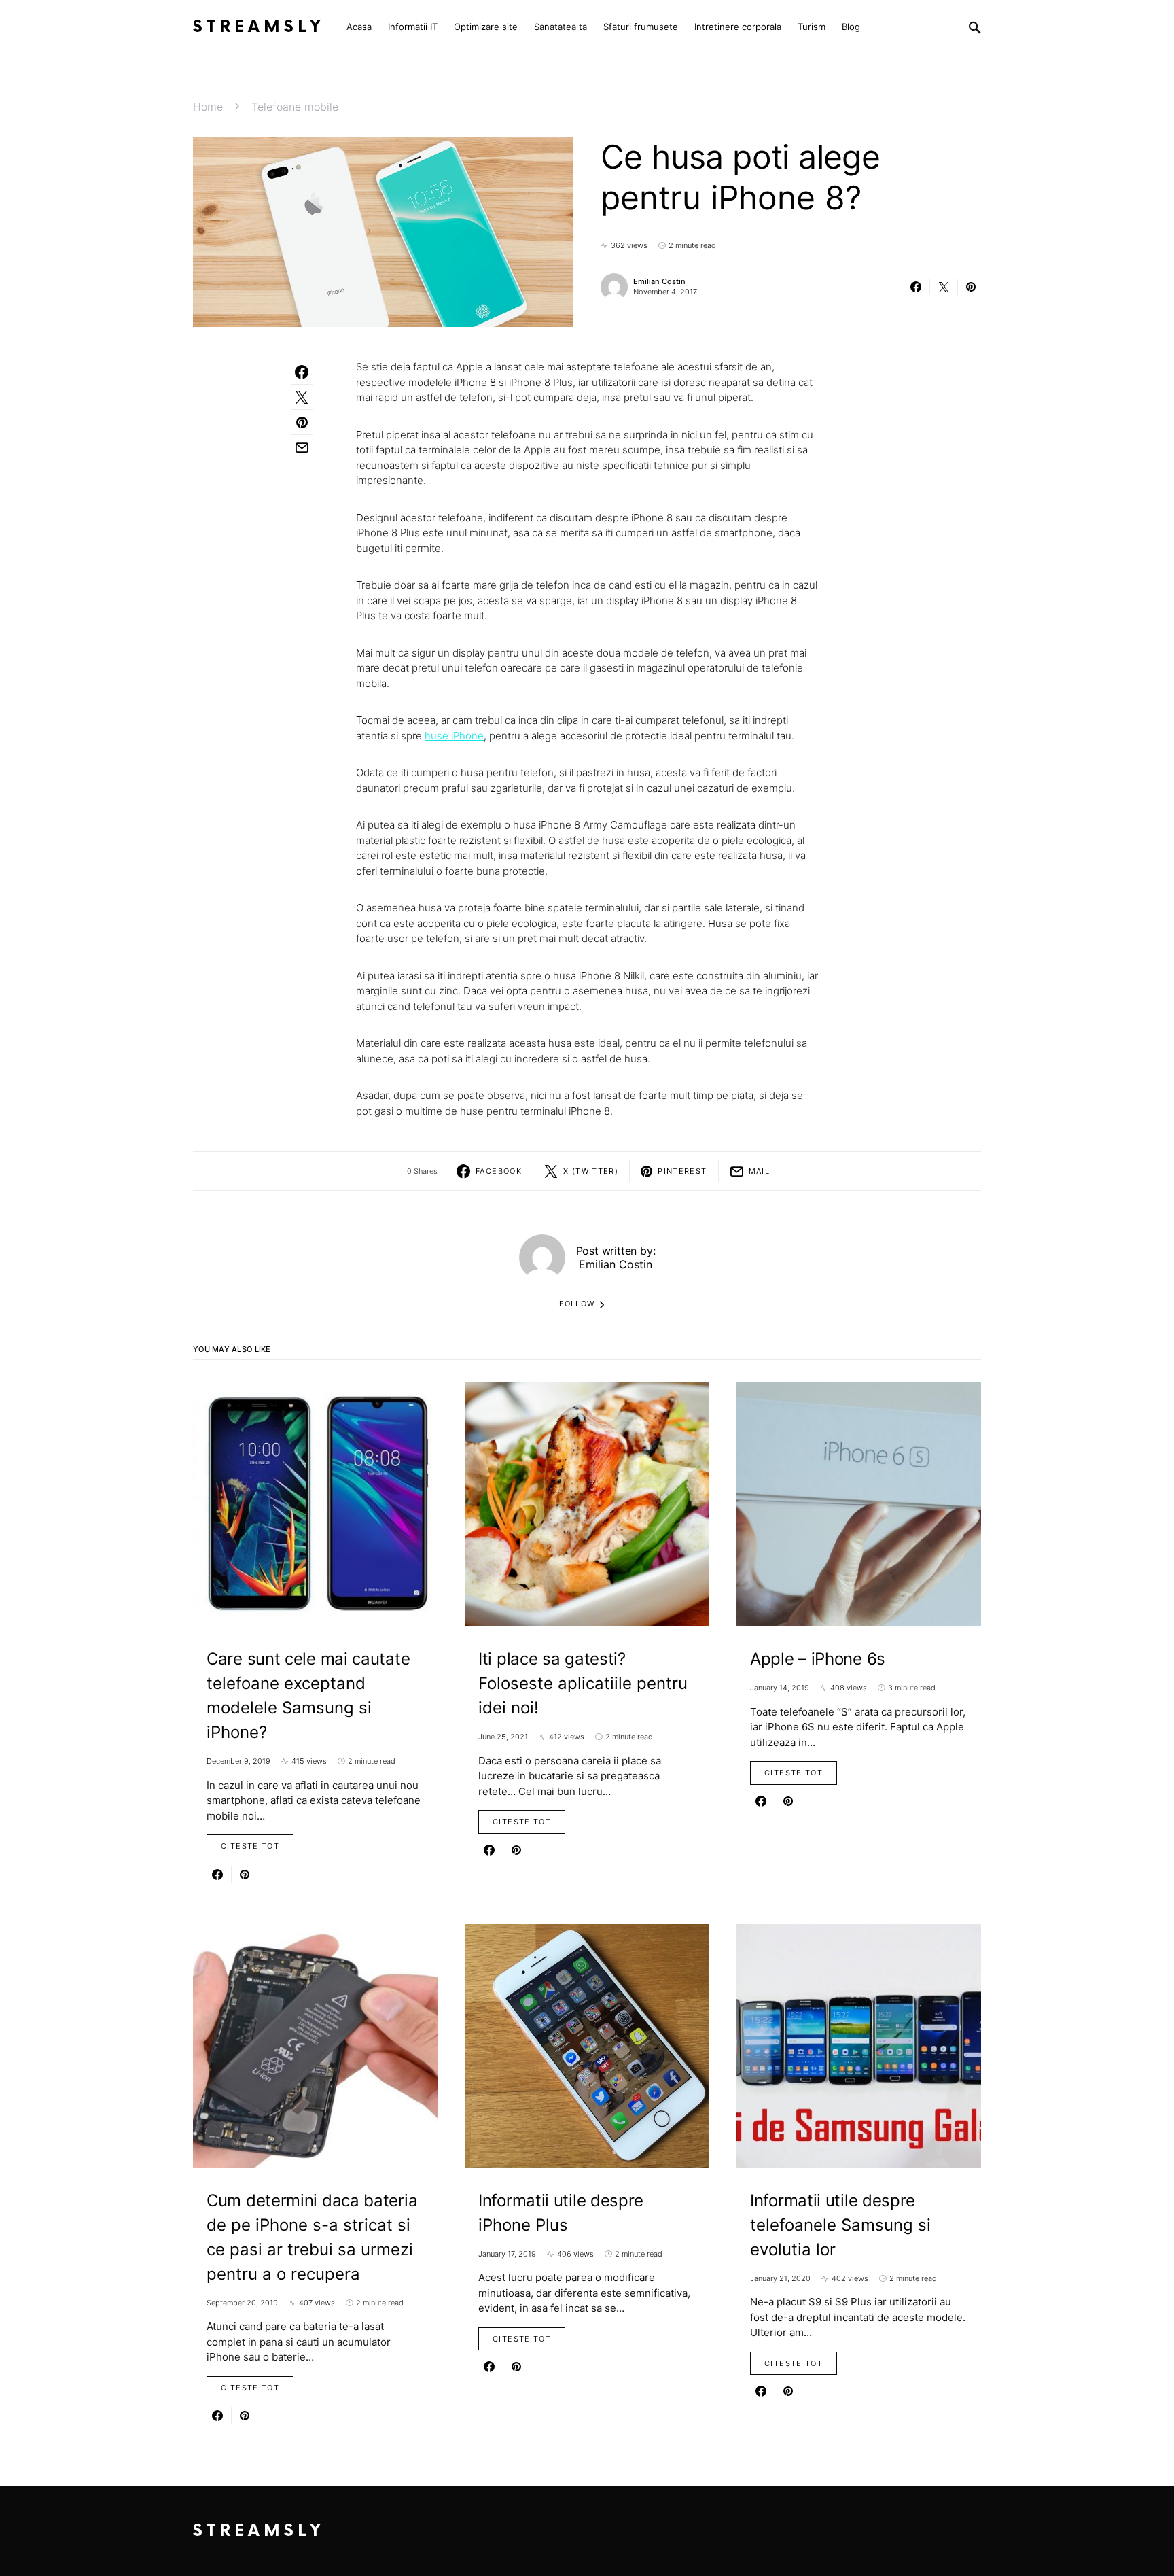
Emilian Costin (659, 281)
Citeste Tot (250, 1846)
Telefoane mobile (295, 107)
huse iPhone (454, 736)
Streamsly (259, 27)
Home (208, 107)
